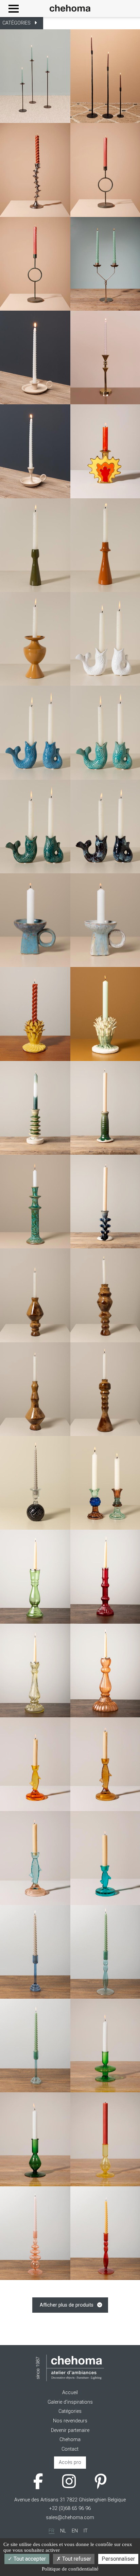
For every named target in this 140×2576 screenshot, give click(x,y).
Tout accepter (29, 2559)
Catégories (70, 2411)
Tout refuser (76, 2559)
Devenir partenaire (70, 2430)
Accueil (70, 2393)
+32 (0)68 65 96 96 (70, 2508)
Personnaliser (118, 2559)
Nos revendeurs (70, 2421)
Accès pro (70, 2462)
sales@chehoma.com (70, 2518)
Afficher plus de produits (67, 2305)
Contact (70, 2449)
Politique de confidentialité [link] (70, 2569)
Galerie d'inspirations (70, 2402)
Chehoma (70, 2440)
